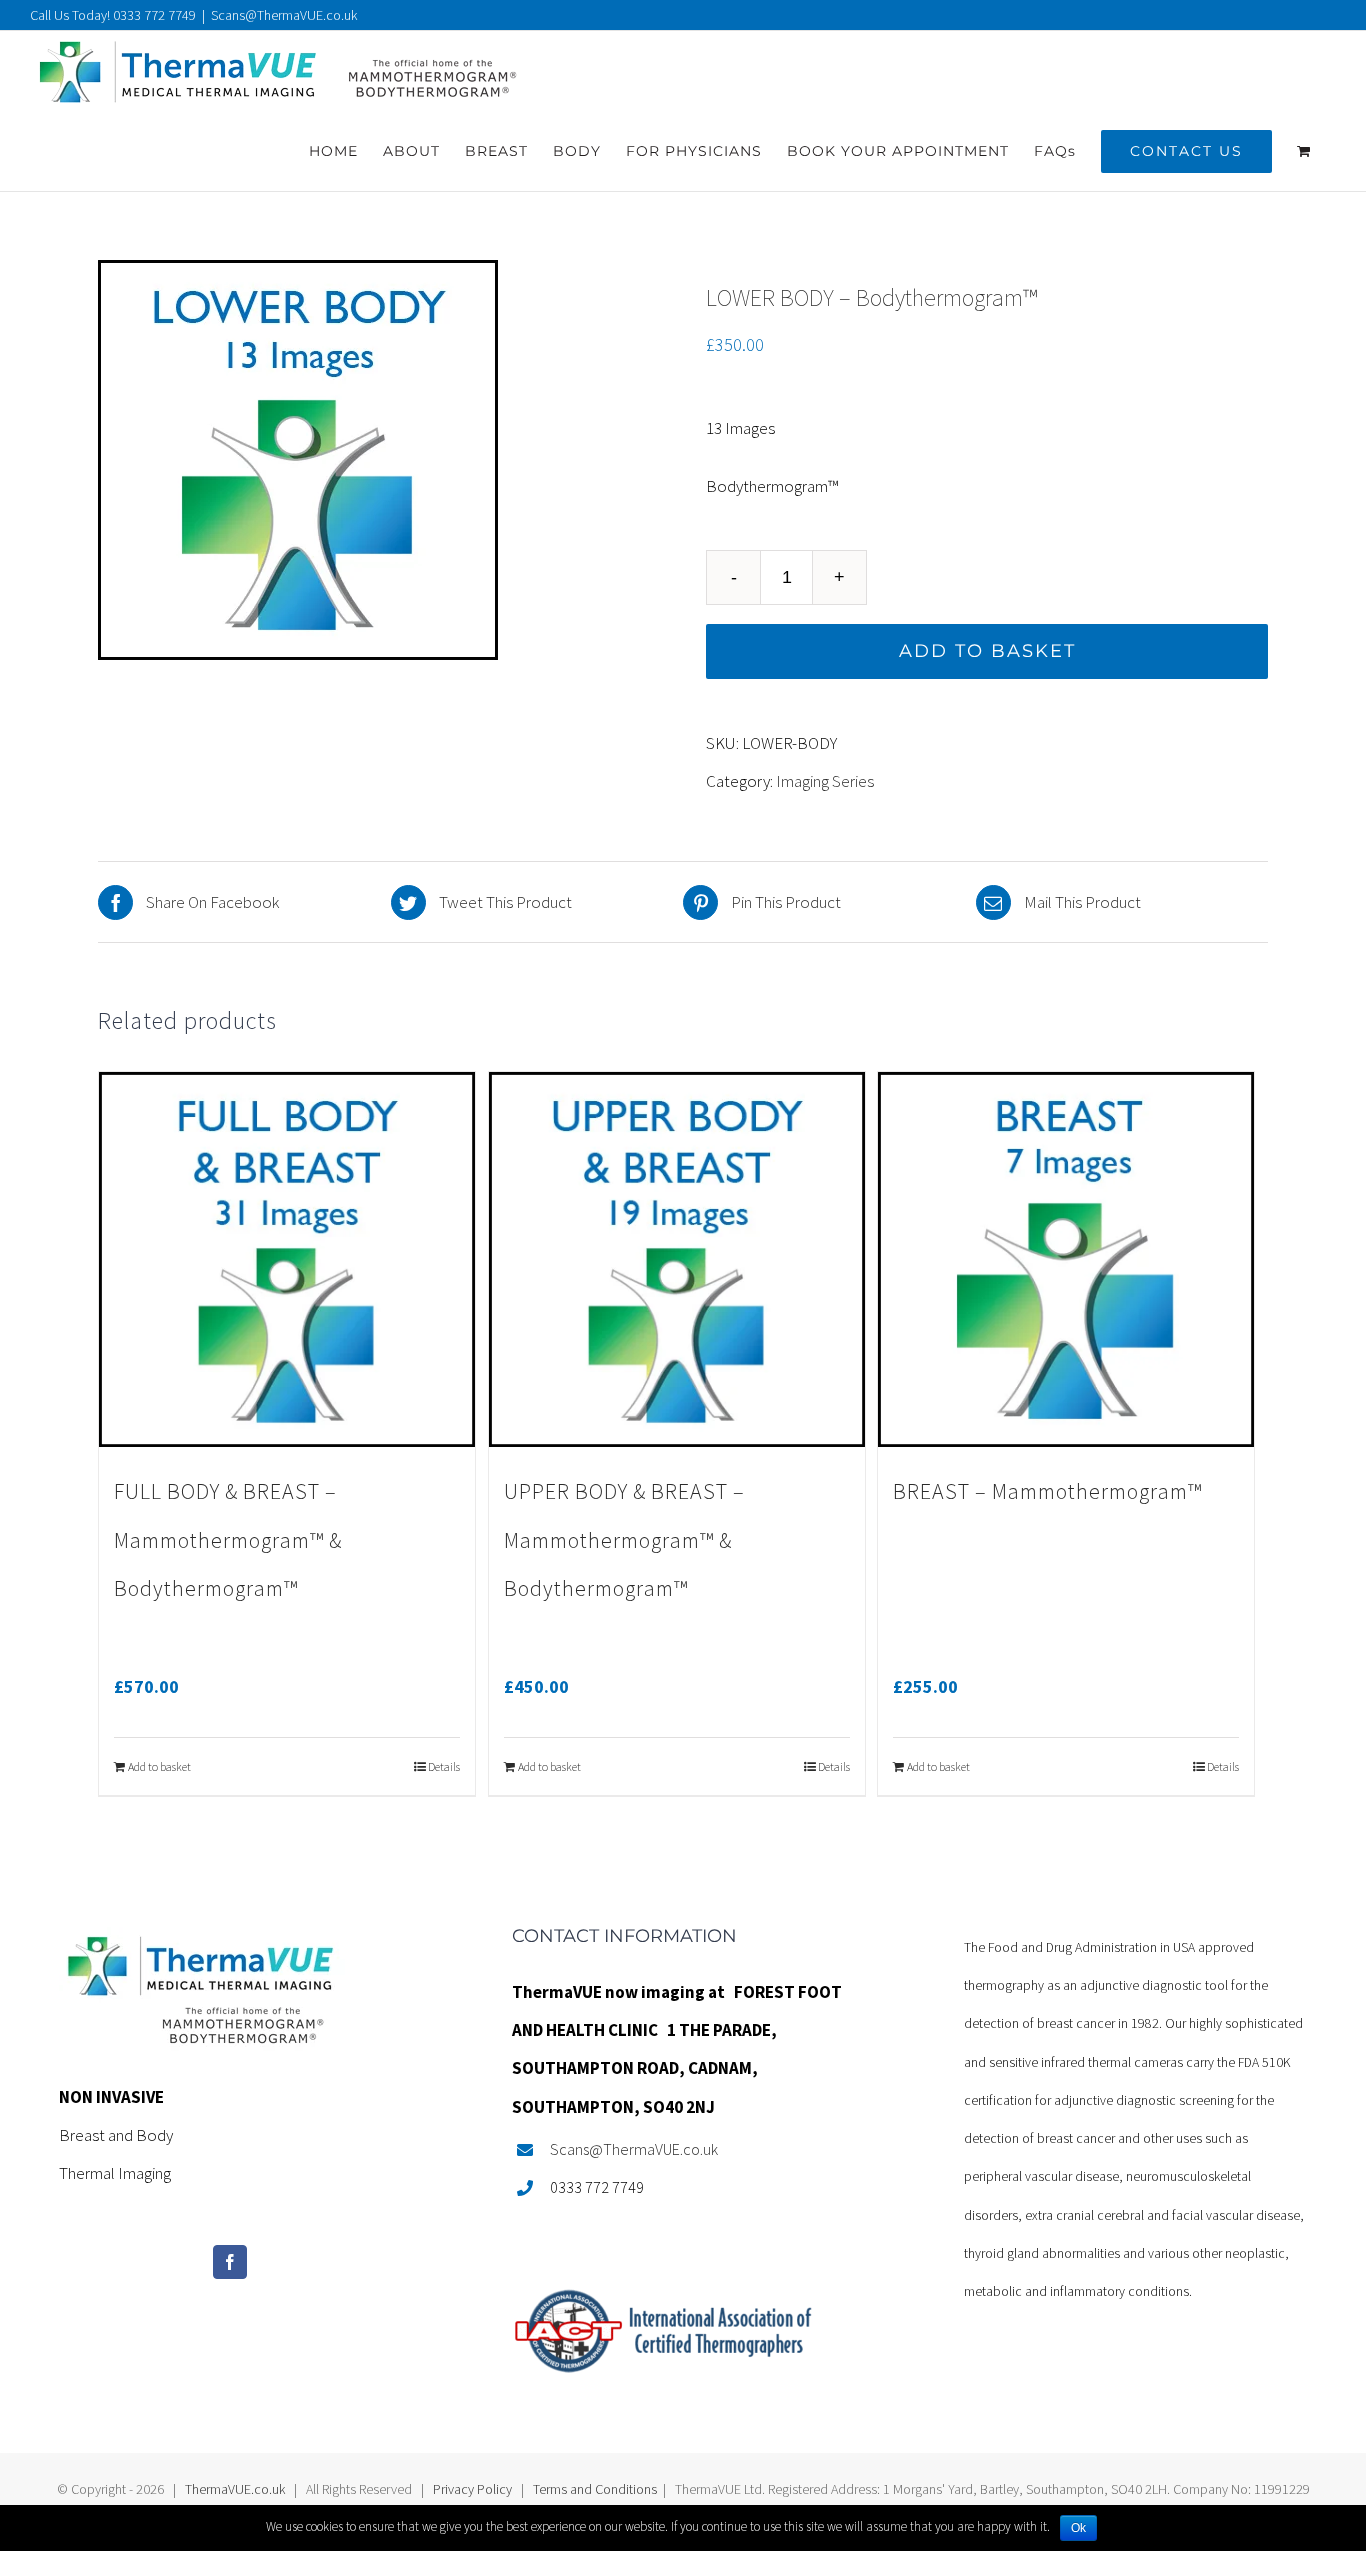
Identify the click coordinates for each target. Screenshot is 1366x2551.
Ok (1078, 2528)
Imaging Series (825, 781)
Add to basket (987, 651)
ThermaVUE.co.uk (235, 2489)
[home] (202, 1946)
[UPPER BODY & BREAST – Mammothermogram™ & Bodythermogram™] (677, 1260)
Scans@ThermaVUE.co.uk (284, 15)
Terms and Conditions (595, 2489)
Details (444, 1766)
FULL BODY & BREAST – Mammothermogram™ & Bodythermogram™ (228, 1539)
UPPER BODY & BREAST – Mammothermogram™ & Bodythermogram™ (624, 1539)
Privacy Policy (472, 2489)
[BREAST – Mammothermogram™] (1066, 1260)
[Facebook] (230, 2262)
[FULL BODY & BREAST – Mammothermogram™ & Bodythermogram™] (287, 1260)
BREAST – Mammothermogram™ (1047, 1491)
